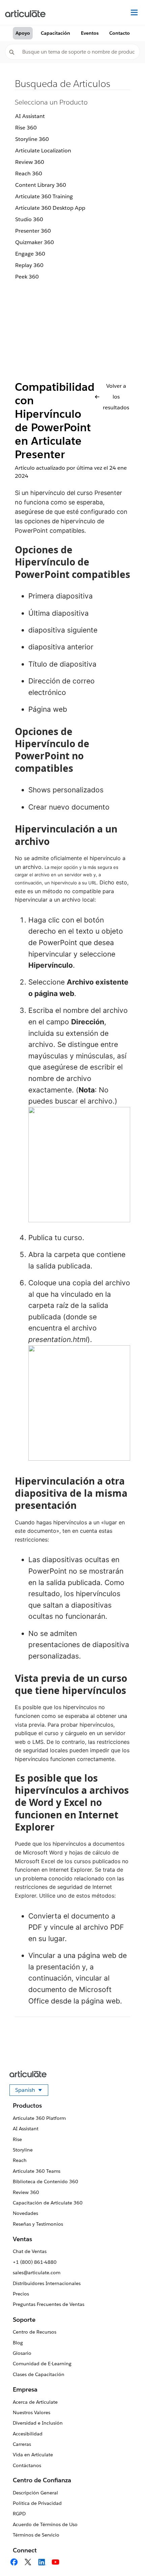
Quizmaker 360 (35, 242)
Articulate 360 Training (44, 196)
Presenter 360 (33, 231)
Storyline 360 (32, 139)
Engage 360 (30, 254)
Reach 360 (29, 173)
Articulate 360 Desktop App (50, 208)
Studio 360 (29, 219)
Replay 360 (29, 265)
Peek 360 (27, 277)
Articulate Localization (43, 151)
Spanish (32, 2091)
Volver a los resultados (116, 397)
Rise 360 (26, 128)
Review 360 (30, 162)
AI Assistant (30, 116)
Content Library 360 (41, 185)
